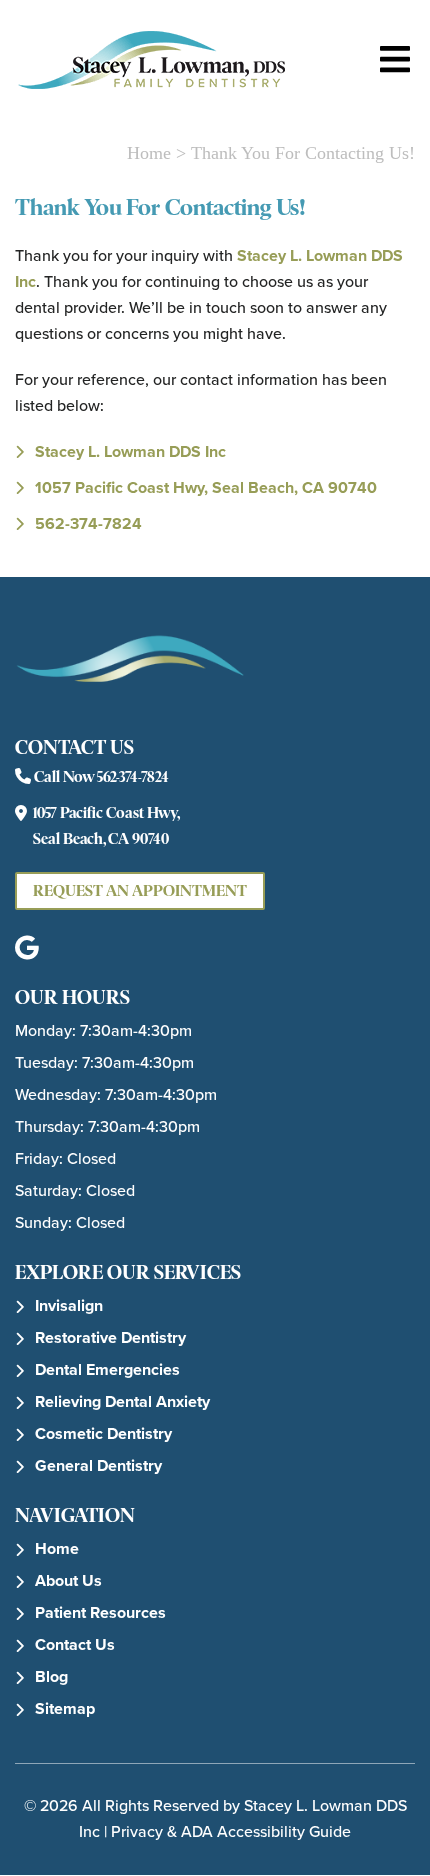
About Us (68, 1580)
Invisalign (69, 1305)
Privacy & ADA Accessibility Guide (231, 1831)
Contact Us (75, 1644)
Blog (51, 1676)
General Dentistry (98, 1465)
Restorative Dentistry (110, 1337)
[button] (27, 948)
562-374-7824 (88, 523)
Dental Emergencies (107, 1369)
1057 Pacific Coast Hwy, (206, 487)
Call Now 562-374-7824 (100, 776)
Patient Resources (100, 1612)
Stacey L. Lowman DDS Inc (130, 451)
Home (149, 153)
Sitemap (65, 1708)
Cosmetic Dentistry (103, 1433)
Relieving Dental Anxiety (122, 1401)
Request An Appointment (140, 890)
